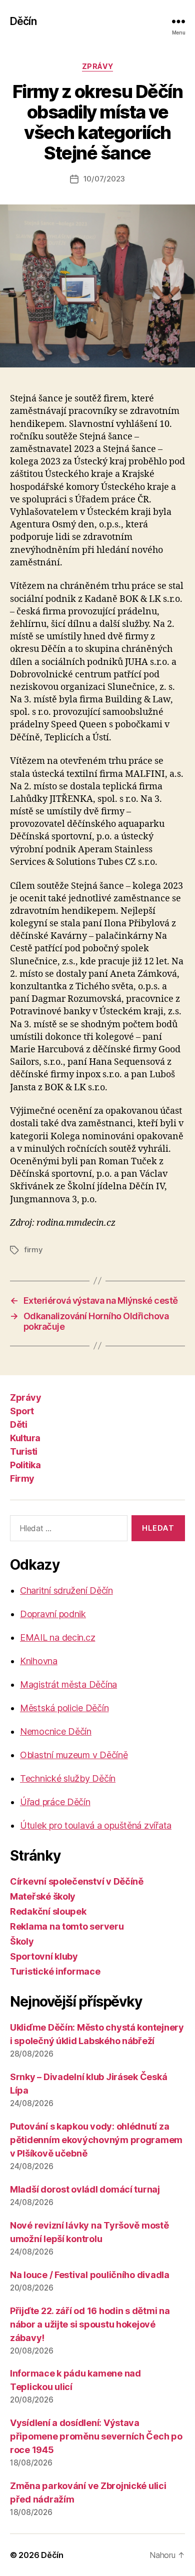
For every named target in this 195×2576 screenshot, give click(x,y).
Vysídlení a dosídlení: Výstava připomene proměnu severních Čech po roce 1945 (96, 2436)
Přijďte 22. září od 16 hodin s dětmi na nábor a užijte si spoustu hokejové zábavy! (90, 2324)
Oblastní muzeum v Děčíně (74, 1755)
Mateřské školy (43, 1896)
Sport (22, 1411)
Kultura (25, 1438)
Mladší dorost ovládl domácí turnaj (85, 2189)
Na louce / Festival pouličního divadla (90, 2275)
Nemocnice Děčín (56, 1731)
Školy (22, 1941)
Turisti (24, 1451)
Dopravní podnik (53, 1614)
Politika (25, 1465)
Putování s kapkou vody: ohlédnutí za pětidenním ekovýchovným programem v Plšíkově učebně (96, 2140)
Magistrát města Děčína (68, 1684)
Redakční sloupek (48, 1911)
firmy (33, 1250)
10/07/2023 (104, 179)
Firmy (22, 1478)
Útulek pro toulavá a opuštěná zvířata (96, 1825)
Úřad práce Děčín (55, 1802)
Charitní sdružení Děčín (66, 1590)
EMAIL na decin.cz (57, 1637)
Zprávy (97, 66)
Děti (18, 1424)
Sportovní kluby (44, 1956)
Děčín (23, 21)
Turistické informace (55, 1971)
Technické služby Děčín (68, 1778)
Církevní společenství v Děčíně (77, 1881)
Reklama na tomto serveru (67, 1926)
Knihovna (39, 1661)
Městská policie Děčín (64, 1708)
